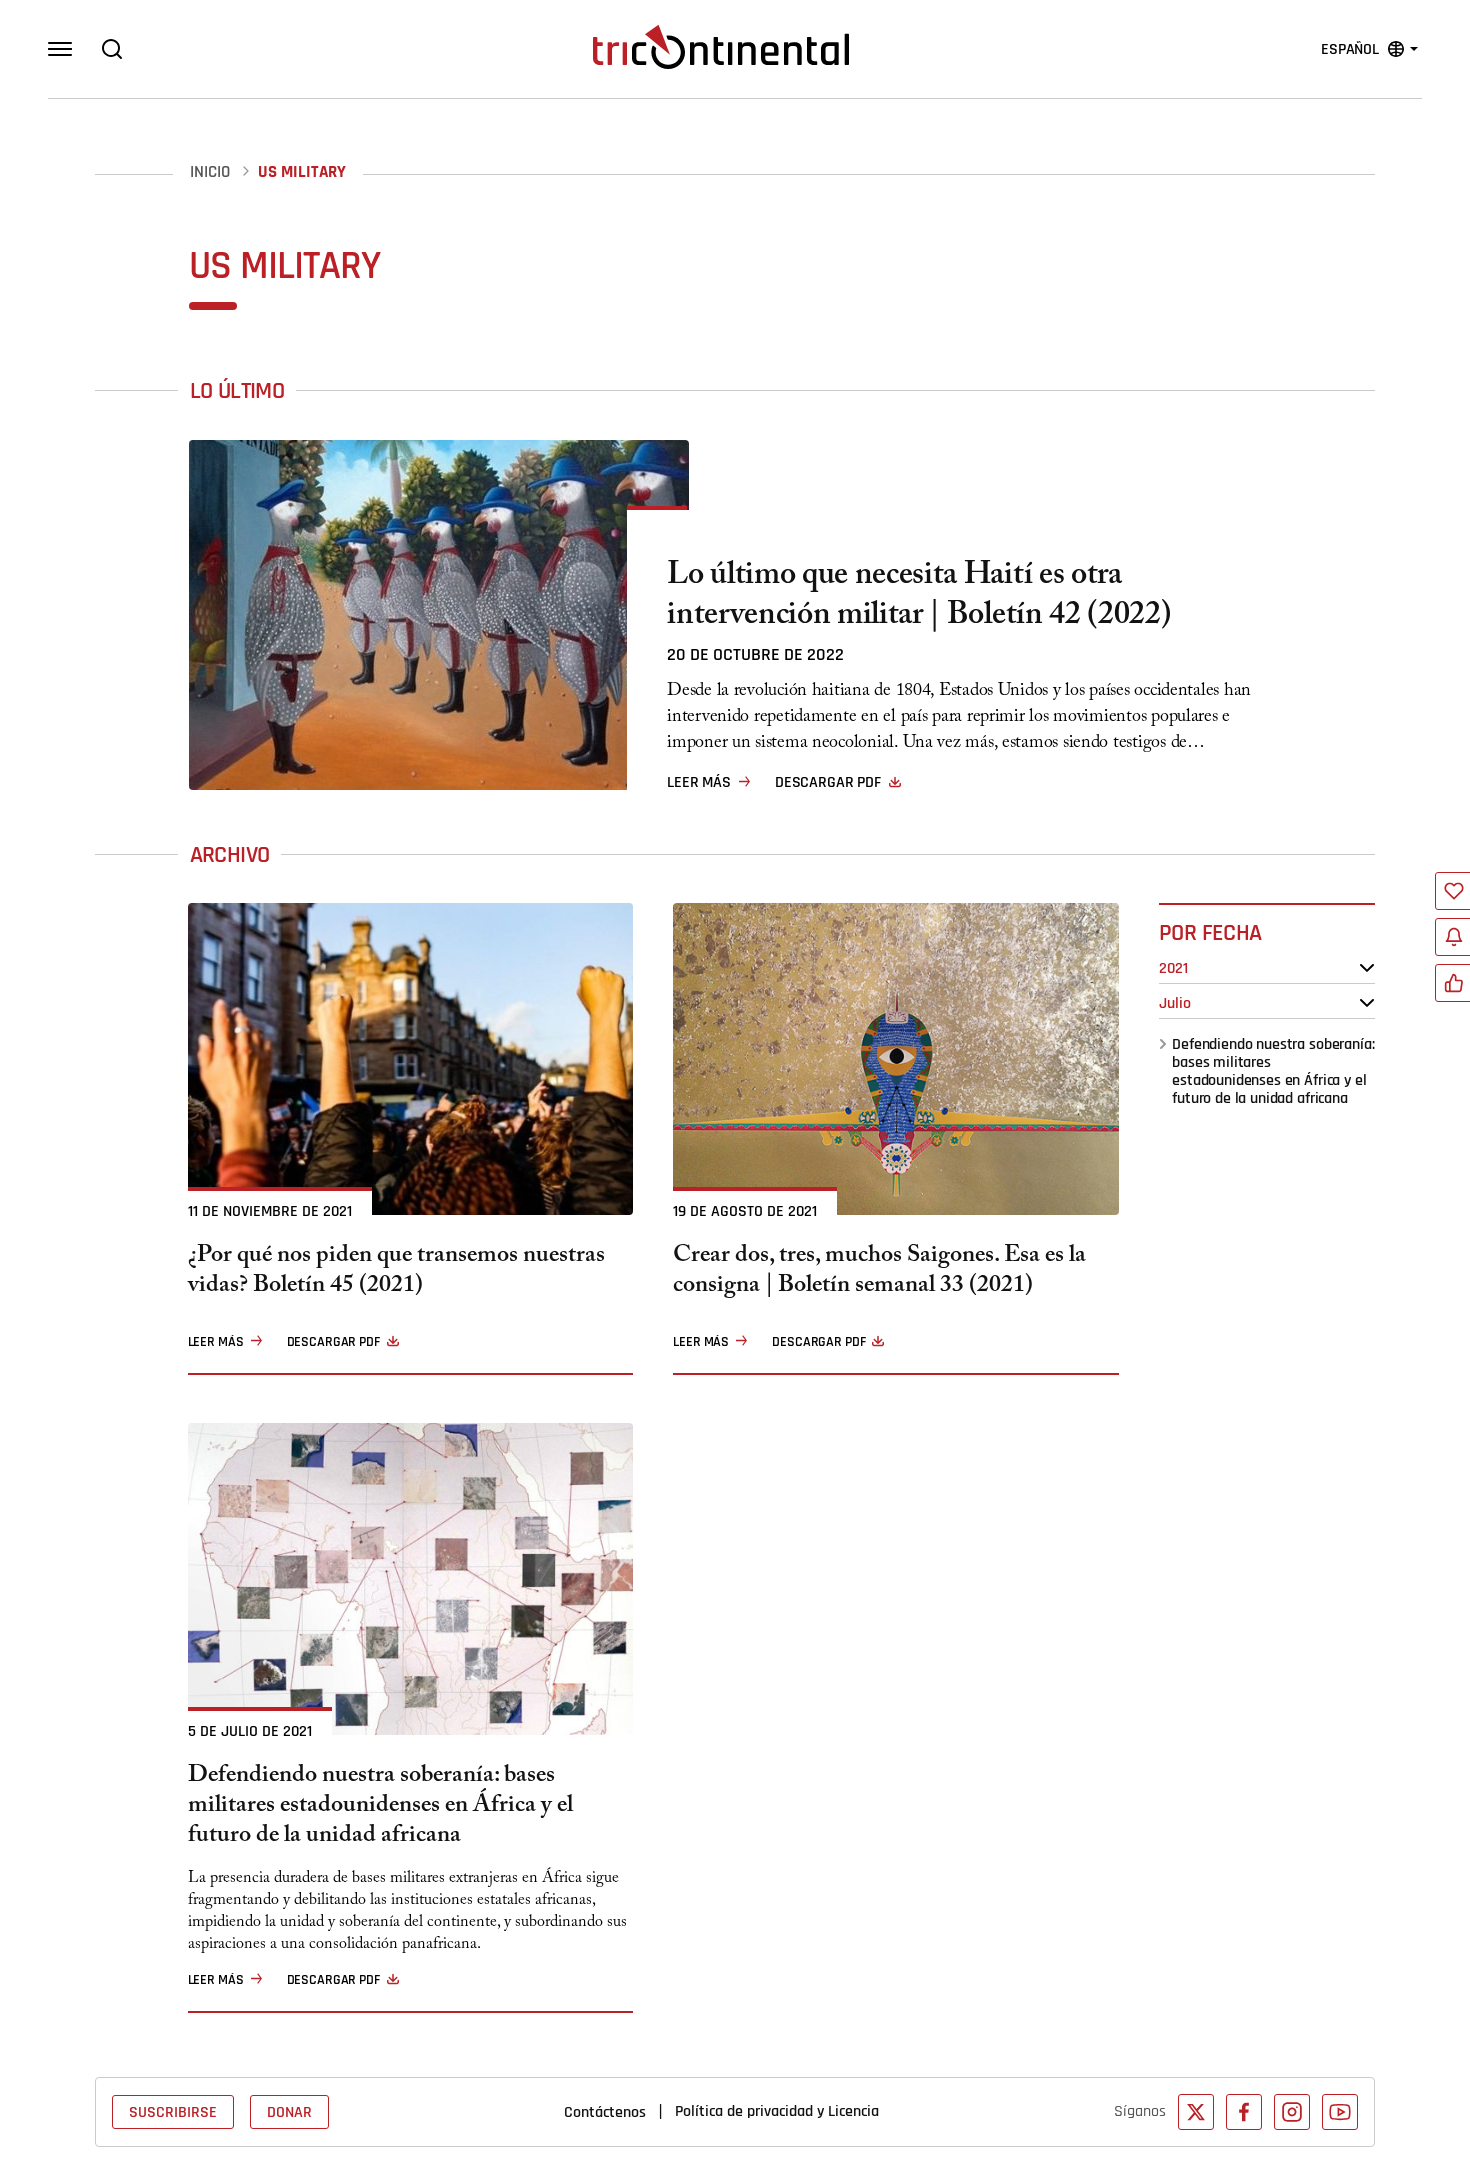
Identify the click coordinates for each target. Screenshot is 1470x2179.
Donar (289, 2112)
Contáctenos (605, 2112)
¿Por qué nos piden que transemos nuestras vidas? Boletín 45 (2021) (396, 1273)
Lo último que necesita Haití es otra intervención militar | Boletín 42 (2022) (919, 598)
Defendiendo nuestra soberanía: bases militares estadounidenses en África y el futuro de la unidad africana (1273, 1071)
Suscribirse (173, 2112)
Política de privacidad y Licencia (777, 2111)
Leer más (699, 782)
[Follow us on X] (1196, 2112)
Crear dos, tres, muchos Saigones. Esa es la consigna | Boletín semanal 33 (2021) (879, 1273)
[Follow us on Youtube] (1340, 2112)
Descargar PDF (828, 782)
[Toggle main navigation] (60, 49)
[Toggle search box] (112, 49)
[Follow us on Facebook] (1244, 2112)
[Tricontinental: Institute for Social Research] (721, 47)
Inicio (210, 172)
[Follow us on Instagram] (1292, 2112)
